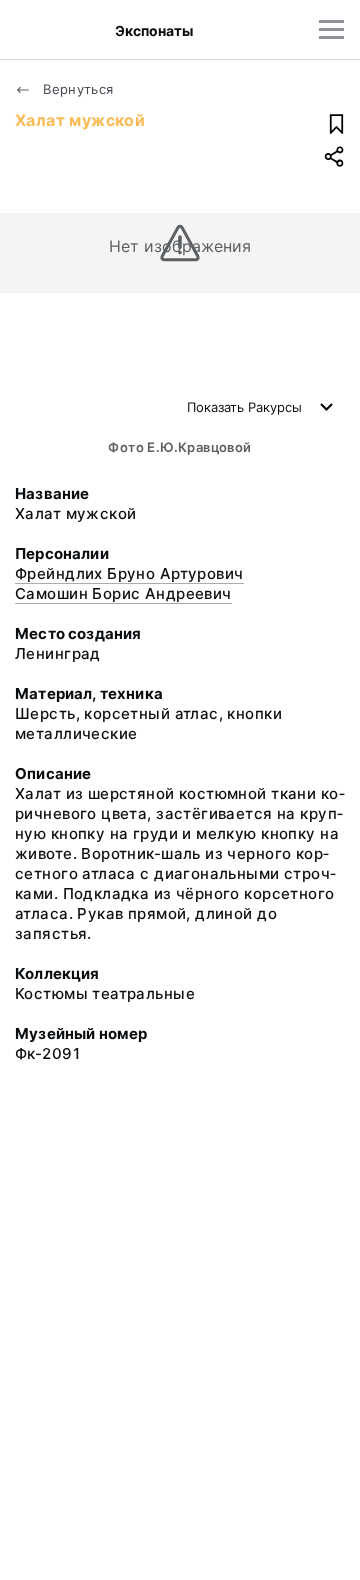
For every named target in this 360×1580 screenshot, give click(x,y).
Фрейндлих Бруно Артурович (129, 573)
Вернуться (76, 89)
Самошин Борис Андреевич (123, 593)
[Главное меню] (331, 29)
